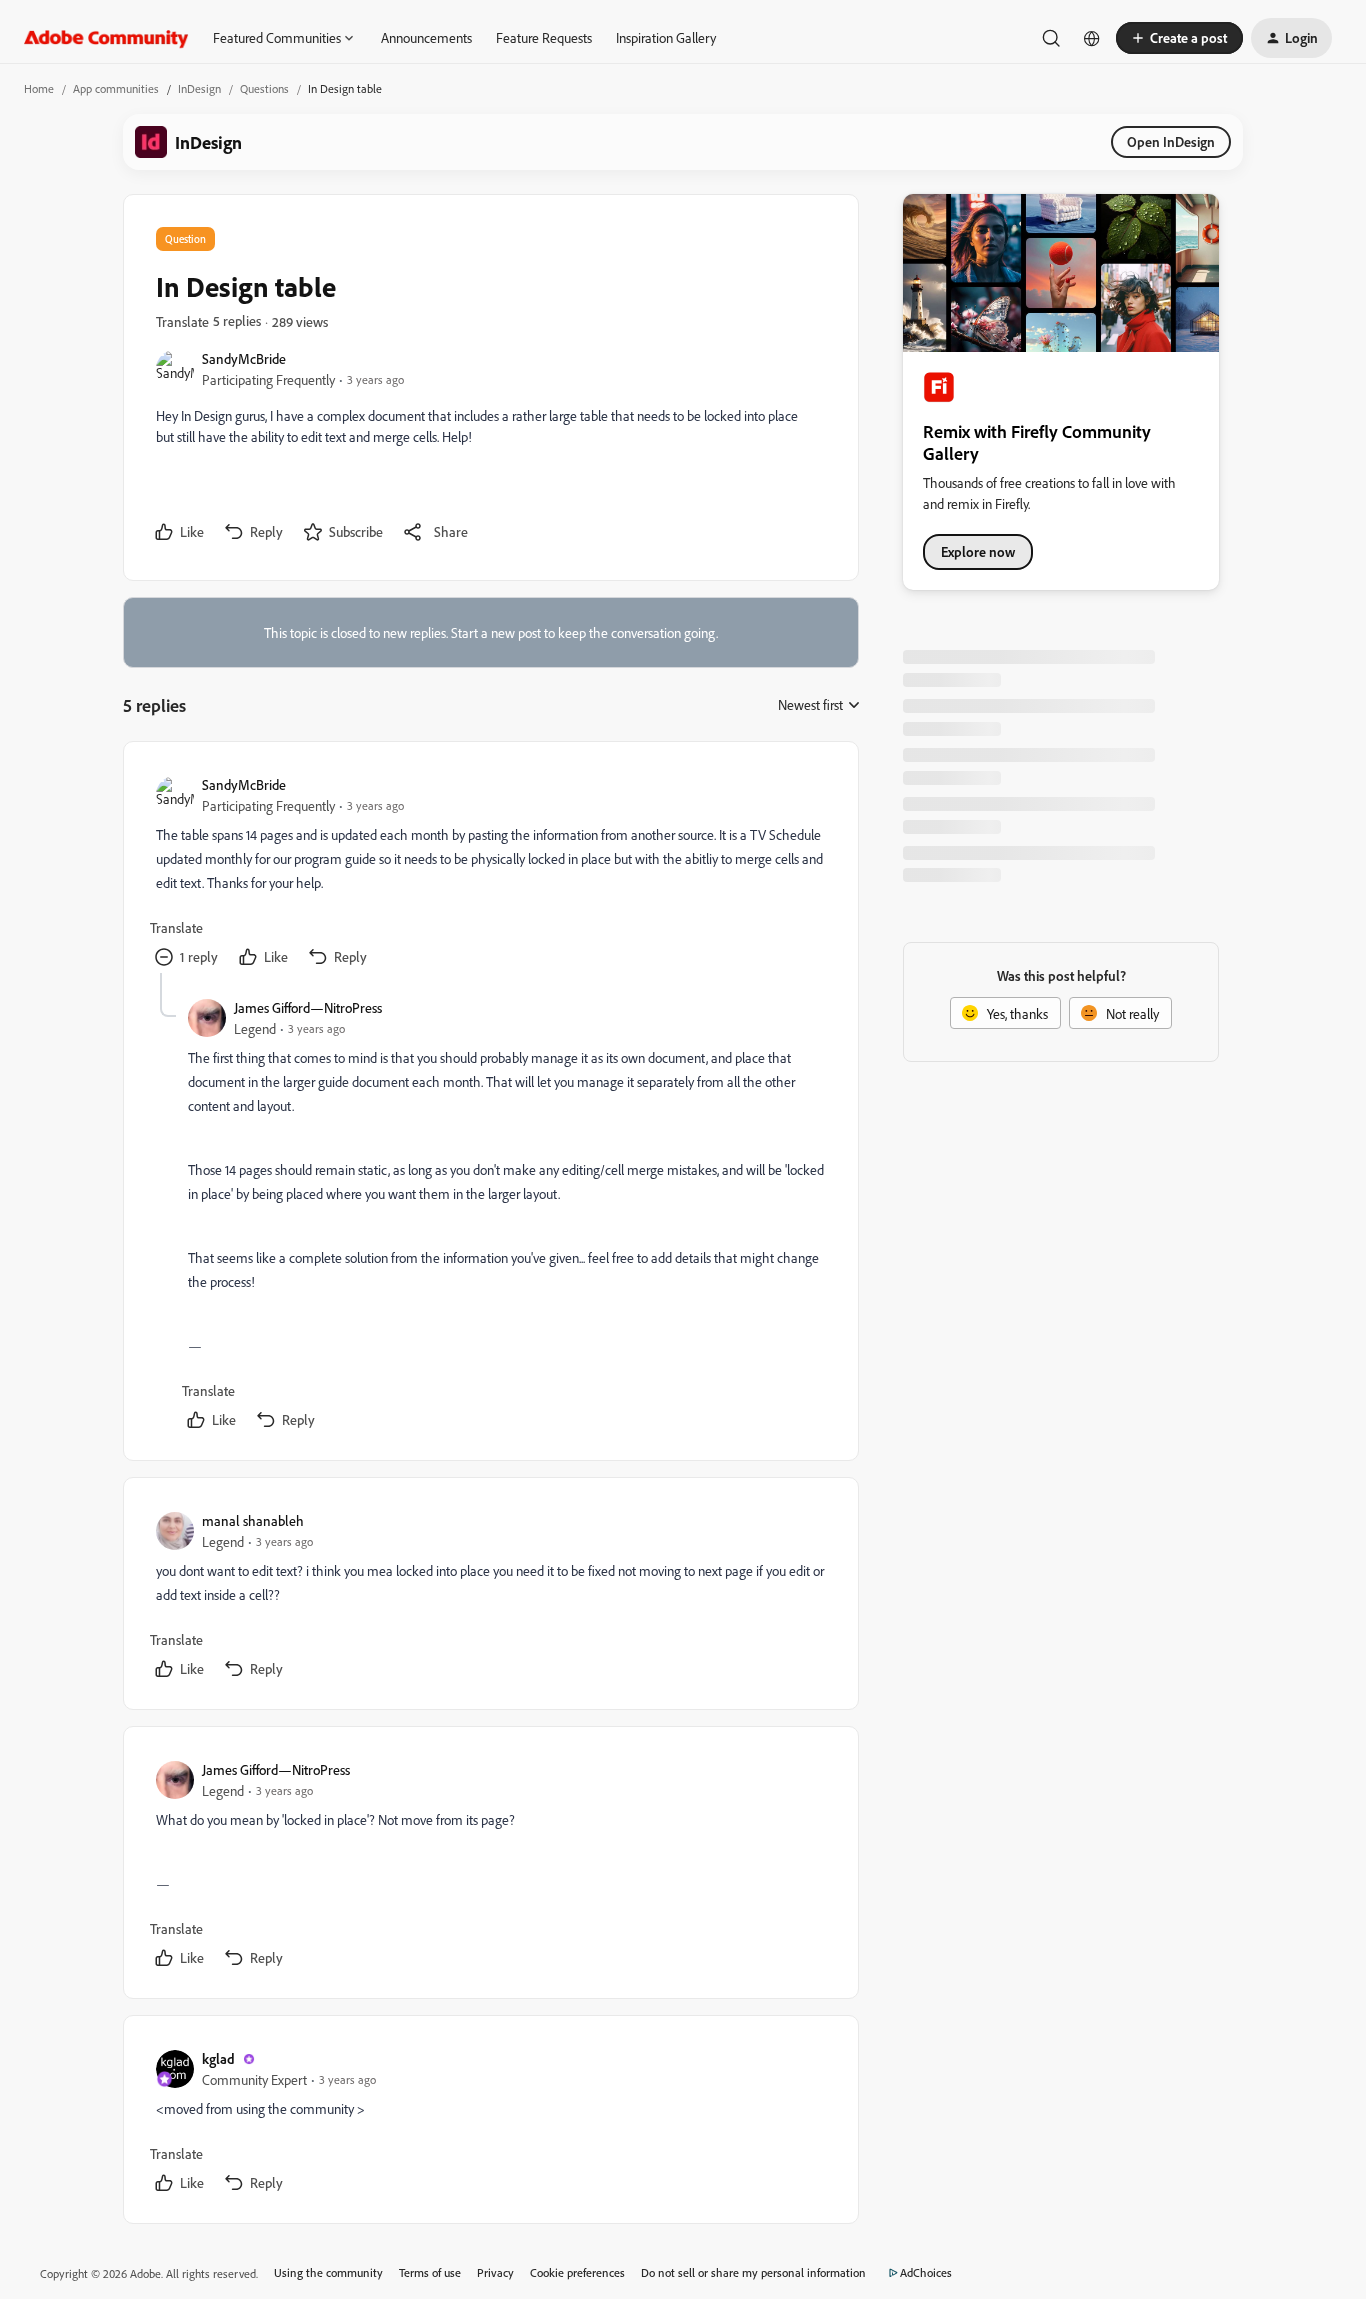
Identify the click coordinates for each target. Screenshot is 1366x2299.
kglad (218, 2058)
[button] (1179, 38)
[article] (490, 873)
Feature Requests (544, 37)
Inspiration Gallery (666, 37)
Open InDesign (1171, 141)
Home (39, 88)
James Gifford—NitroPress (308, 1007)
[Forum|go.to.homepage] (106, 38)
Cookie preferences (577, 2272)
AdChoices (926, 2272)
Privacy (495, 2272)
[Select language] (1092, 38)
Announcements (426, 37)
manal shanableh (253, 1520)
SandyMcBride (244, 358)
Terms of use (430, 2272)
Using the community (328, 2272)
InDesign (199, 88)
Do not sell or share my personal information (753, 2272)
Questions (264, 88)
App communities (116, 88)
